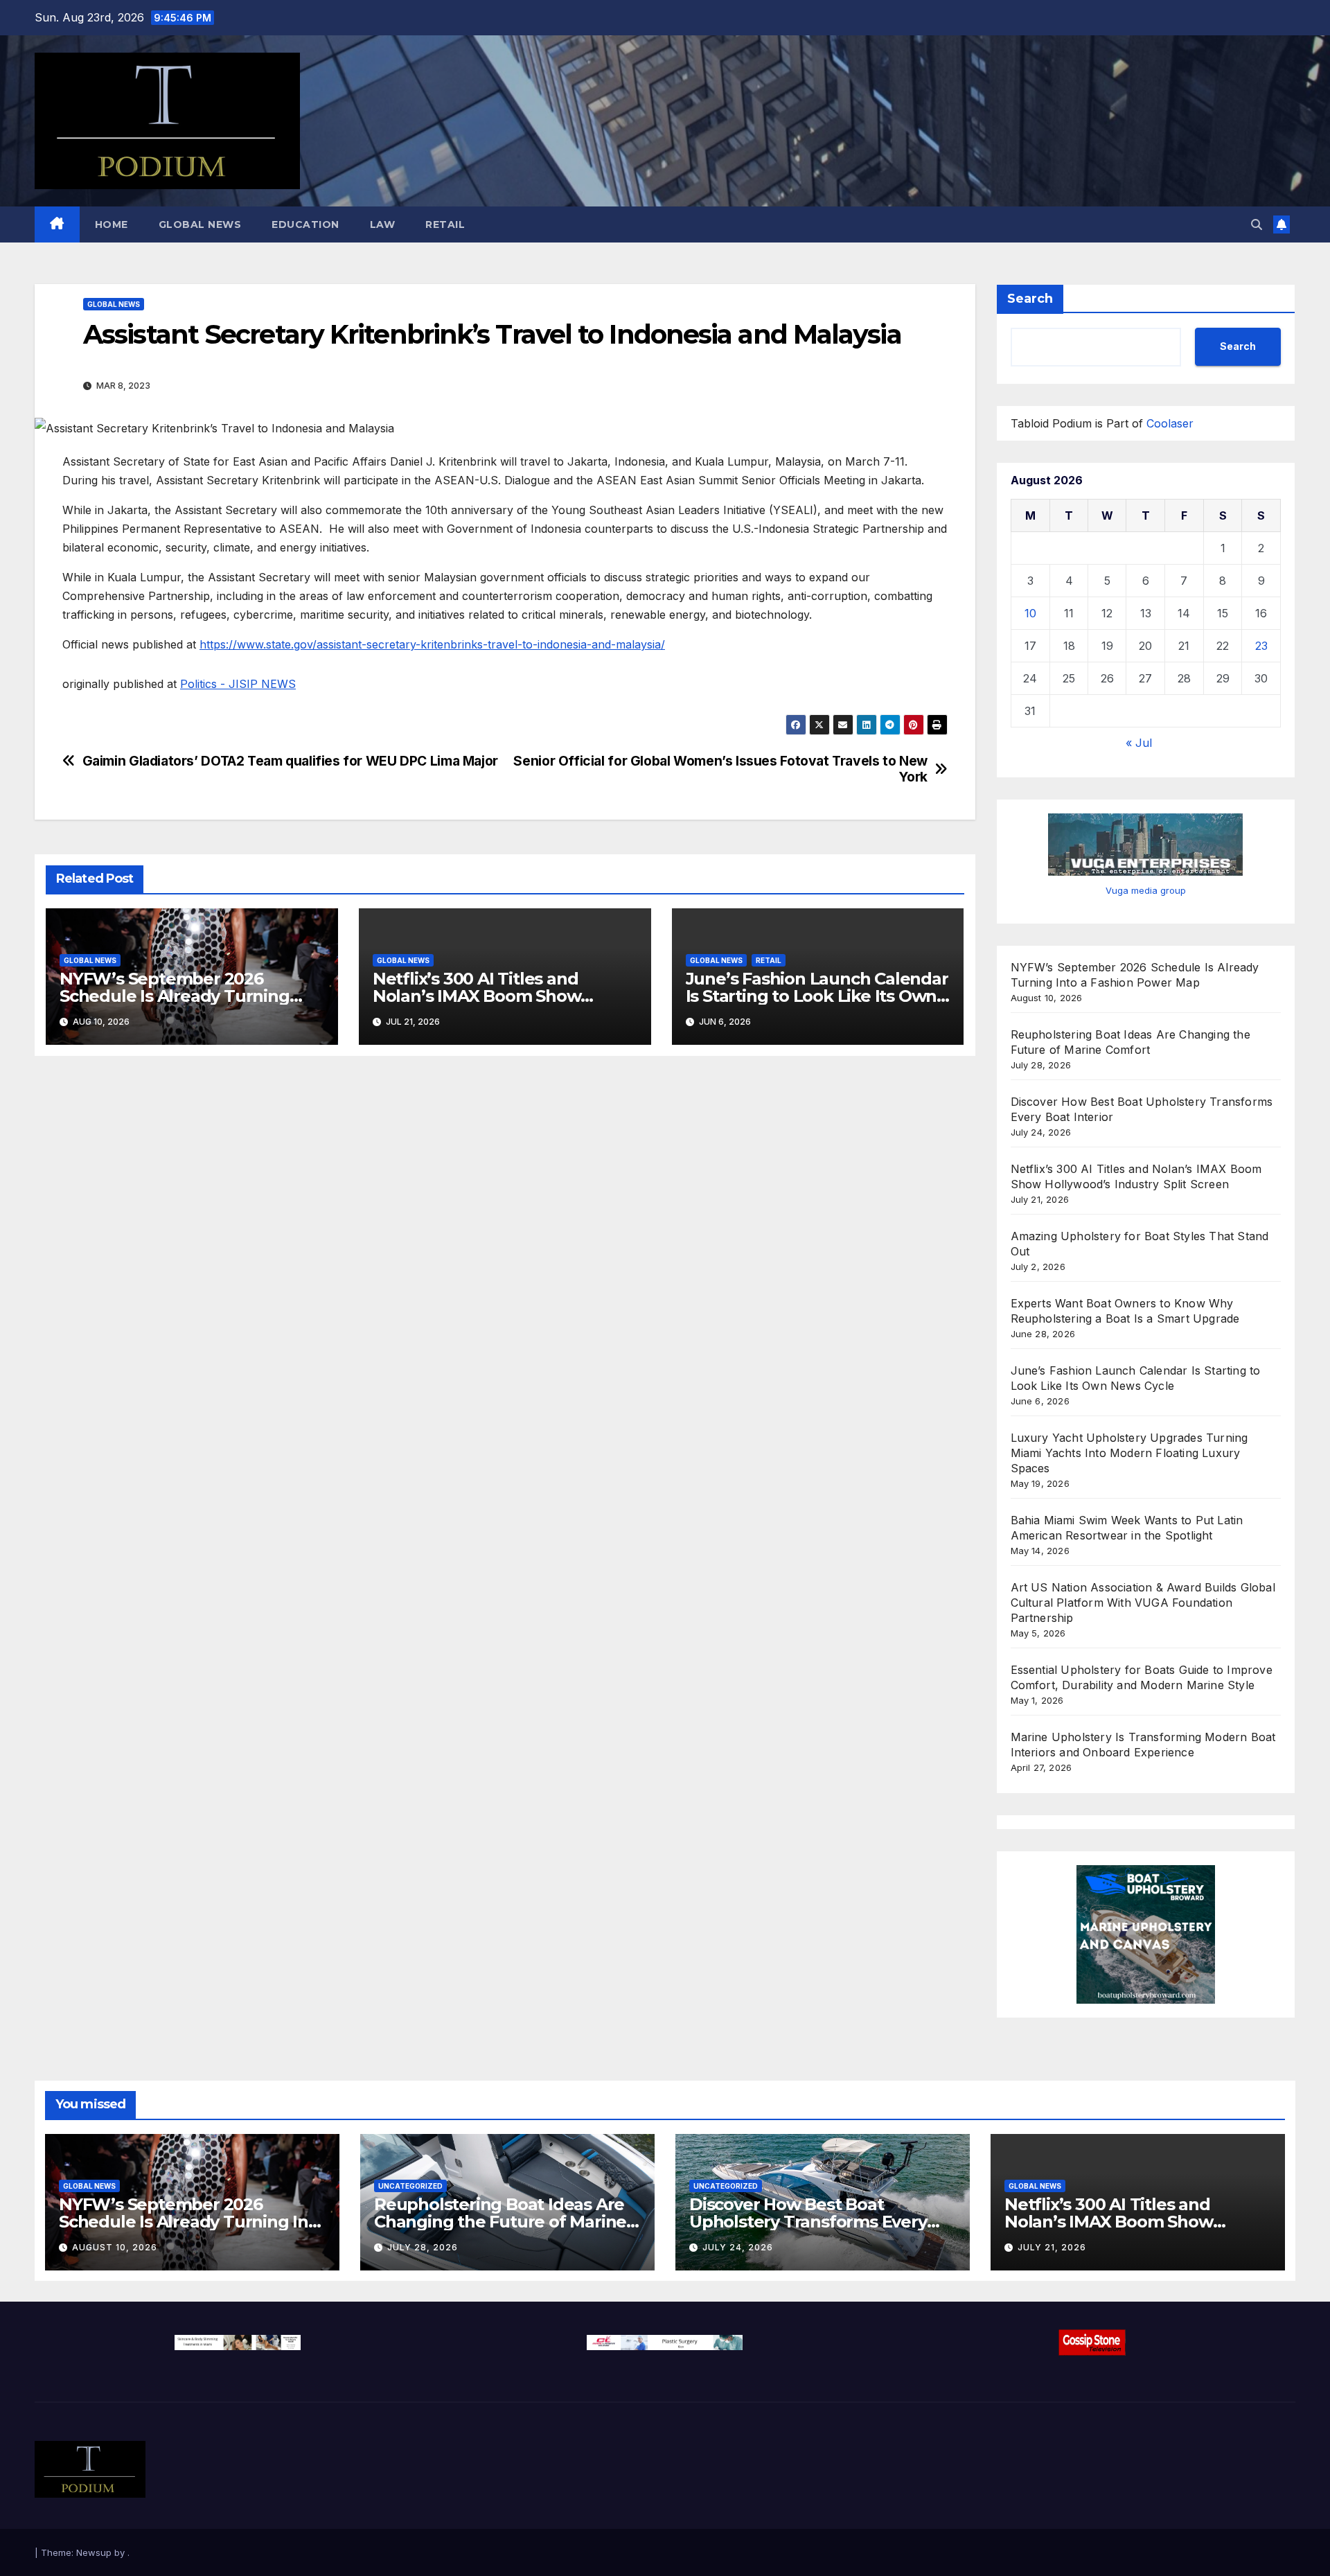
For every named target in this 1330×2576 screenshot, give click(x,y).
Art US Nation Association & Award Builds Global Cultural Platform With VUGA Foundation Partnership (1143, 1603)
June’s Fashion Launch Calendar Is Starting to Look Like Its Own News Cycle (817, 996)
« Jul (1139, 743)
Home (112, 224)
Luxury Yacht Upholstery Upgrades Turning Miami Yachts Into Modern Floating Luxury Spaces (1129, 1453)
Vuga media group (1146, 890)
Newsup (94, 2552)
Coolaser (1170, 423)
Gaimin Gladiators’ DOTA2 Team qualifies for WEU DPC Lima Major (290, 761)
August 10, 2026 (115, 2247)
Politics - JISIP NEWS (238, 684)
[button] (1257, 224)
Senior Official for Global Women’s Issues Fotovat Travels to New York (720, 769)
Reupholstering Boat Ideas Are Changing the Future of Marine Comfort (500, 2222)
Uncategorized (410, 2186)
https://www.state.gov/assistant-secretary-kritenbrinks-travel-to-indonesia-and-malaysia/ (432, 644)
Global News (200, 224)
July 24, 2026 (738, 2247)
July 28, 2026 (423, 2247)
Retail (445, 224)
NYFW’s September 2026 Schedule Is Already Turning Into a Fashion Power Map (175, 996)
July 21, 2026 (1052, 2247)
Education (305, 224)
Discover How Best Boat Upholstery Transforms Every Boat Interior (808, 2222)
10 (1030, 613)
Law (383, 224)
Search (1030, 299)
